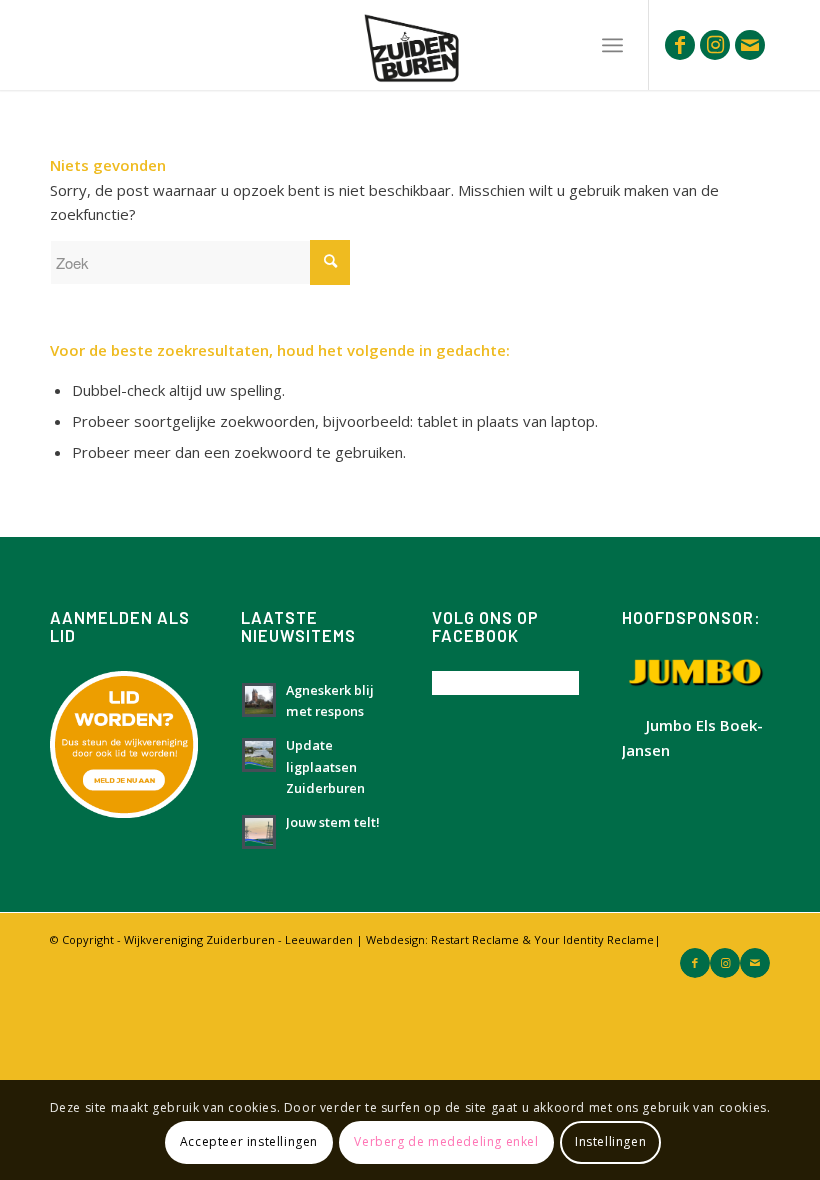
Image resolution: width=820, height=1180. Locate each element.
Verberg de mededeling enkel (446, 1141)
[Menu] (612, 45)
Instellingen (610, 1141)
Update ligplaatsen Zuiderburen (325, 766)
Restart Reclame (475, 939)
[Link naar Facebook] (680, 45)
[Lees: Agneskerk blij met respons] (259, 700)
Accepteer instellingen (249, 1141)
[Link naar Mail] (750, 45)
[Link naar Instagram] (715, 45)
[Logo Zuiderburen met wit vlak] (409, 45)
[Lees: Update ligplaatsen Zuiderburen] (259, 755)
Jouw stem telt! (333, 822)
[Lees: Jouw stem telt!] (259, 832)
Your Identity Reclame (594, 939)
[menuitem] (612, 45)
